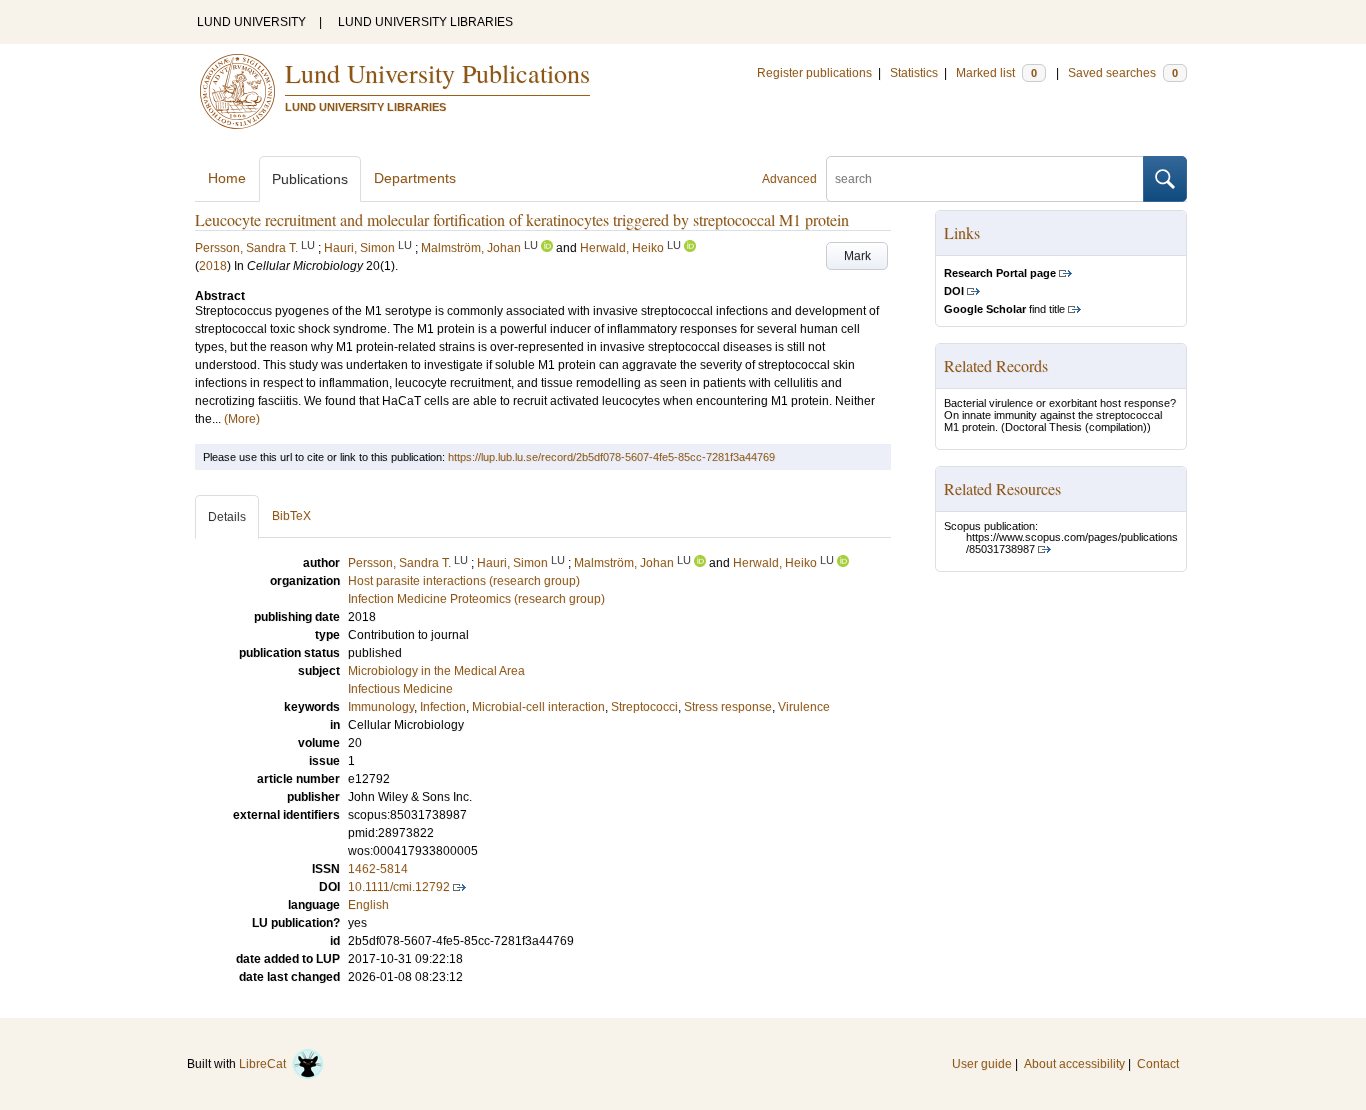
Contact (1158, 1064)
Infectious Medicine (400, 689)
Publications (310, 179)
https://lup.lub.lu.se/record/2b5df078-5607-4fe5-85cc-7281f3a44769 (611, 457)
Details (227, 517)
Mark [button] (857, 256)
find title (1004, 309)
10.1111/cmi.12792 (399, 887)
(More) (242, 419)
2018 (213, 266)
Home (227, 178)
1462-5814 (378, 869)
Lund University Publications (437, 73)
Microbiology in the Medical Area (436, 671)
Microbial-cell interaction (538, 707)
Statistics (914, 73)
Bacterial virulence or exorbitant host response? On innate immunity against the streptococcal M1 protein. (1060, 415)
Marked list (996, 73)
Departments (415, 178)
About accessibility (1074, 1064)
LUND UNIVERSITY (251, 22)
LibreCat (265, 1064)
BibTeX (291, 516)
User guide (982, 1064)
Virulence (804, 707)
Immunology (381, 707)
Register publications (814, 73)
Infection (443, 707)
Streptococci (644, 707)
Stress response (728, 707)
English (368, 905)
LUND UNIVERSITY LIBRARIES (425, 22)
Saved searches (1123, 73)
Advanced (789, 179)
